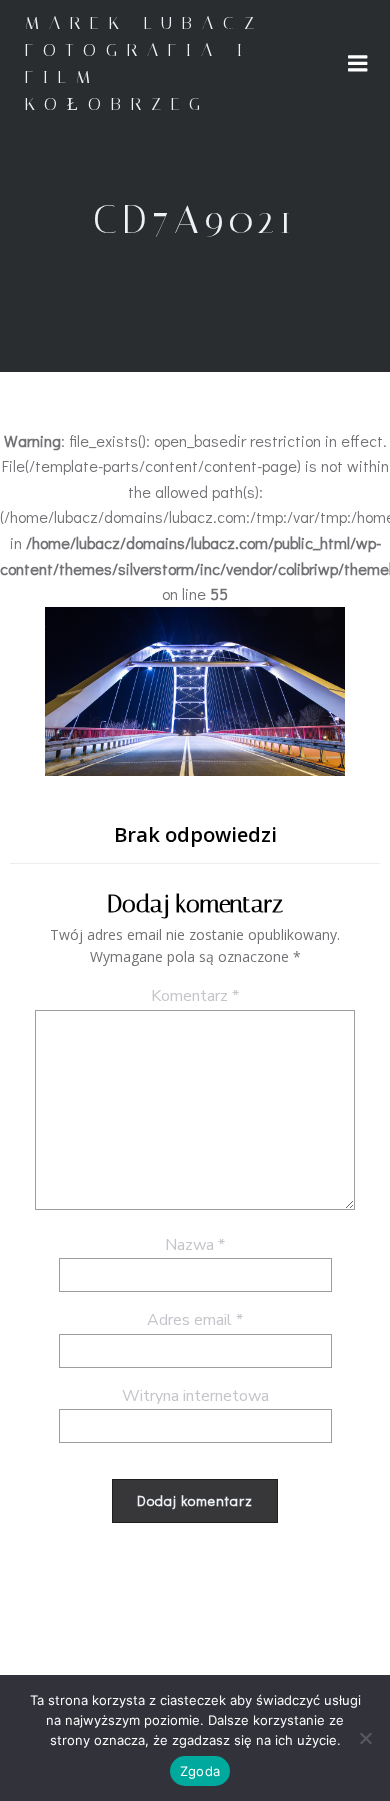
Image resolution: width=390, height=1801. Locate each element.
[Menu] (358, 64)
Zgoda (200, 1771)
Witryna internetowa (195, 1396)
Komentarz (195, 996)
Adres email (195, 1320)
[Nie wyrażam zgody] (365, 1738)
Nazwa (195, 1245)
